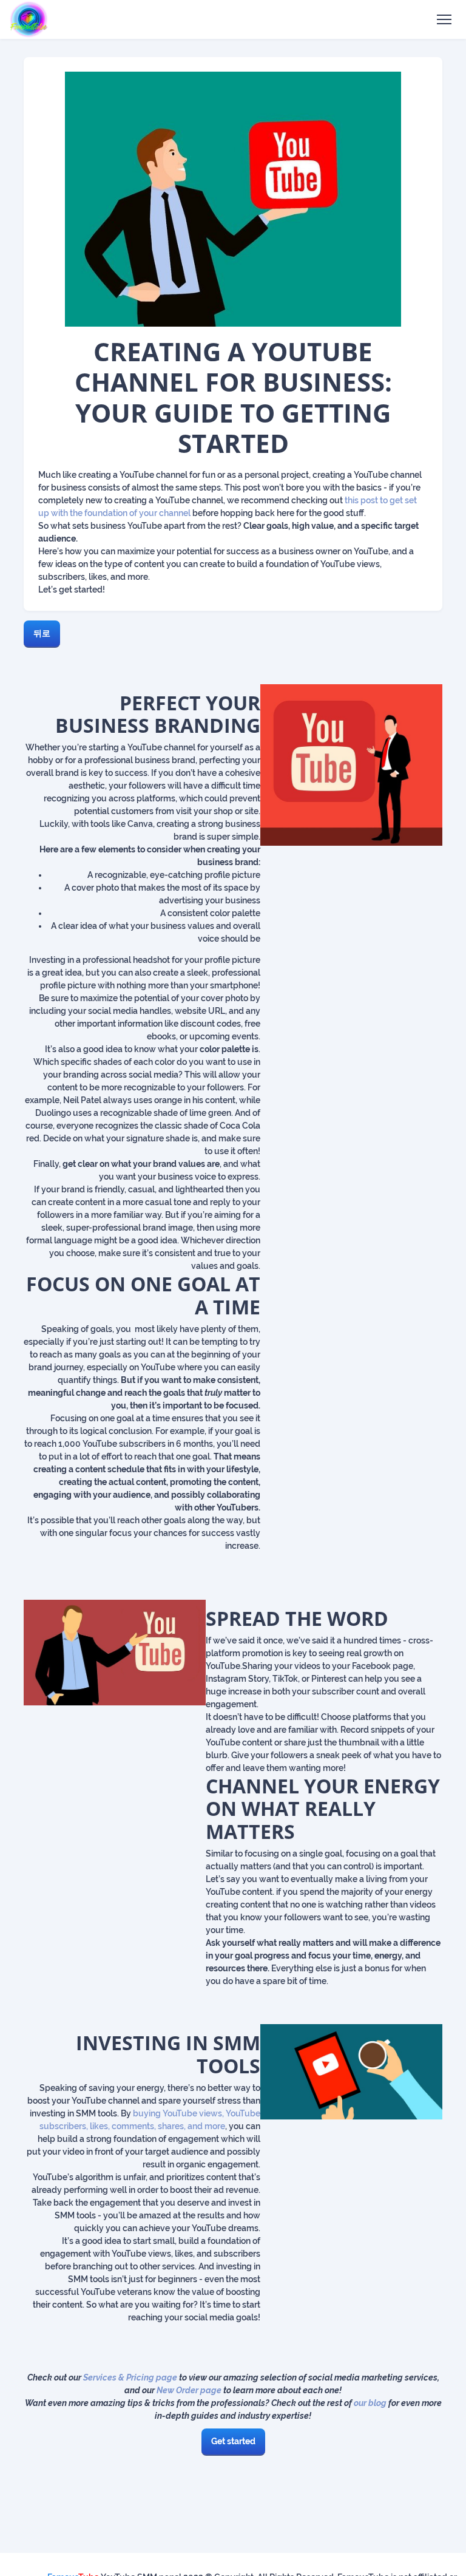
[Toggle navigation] (444, 20)
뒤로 (42, 633)
